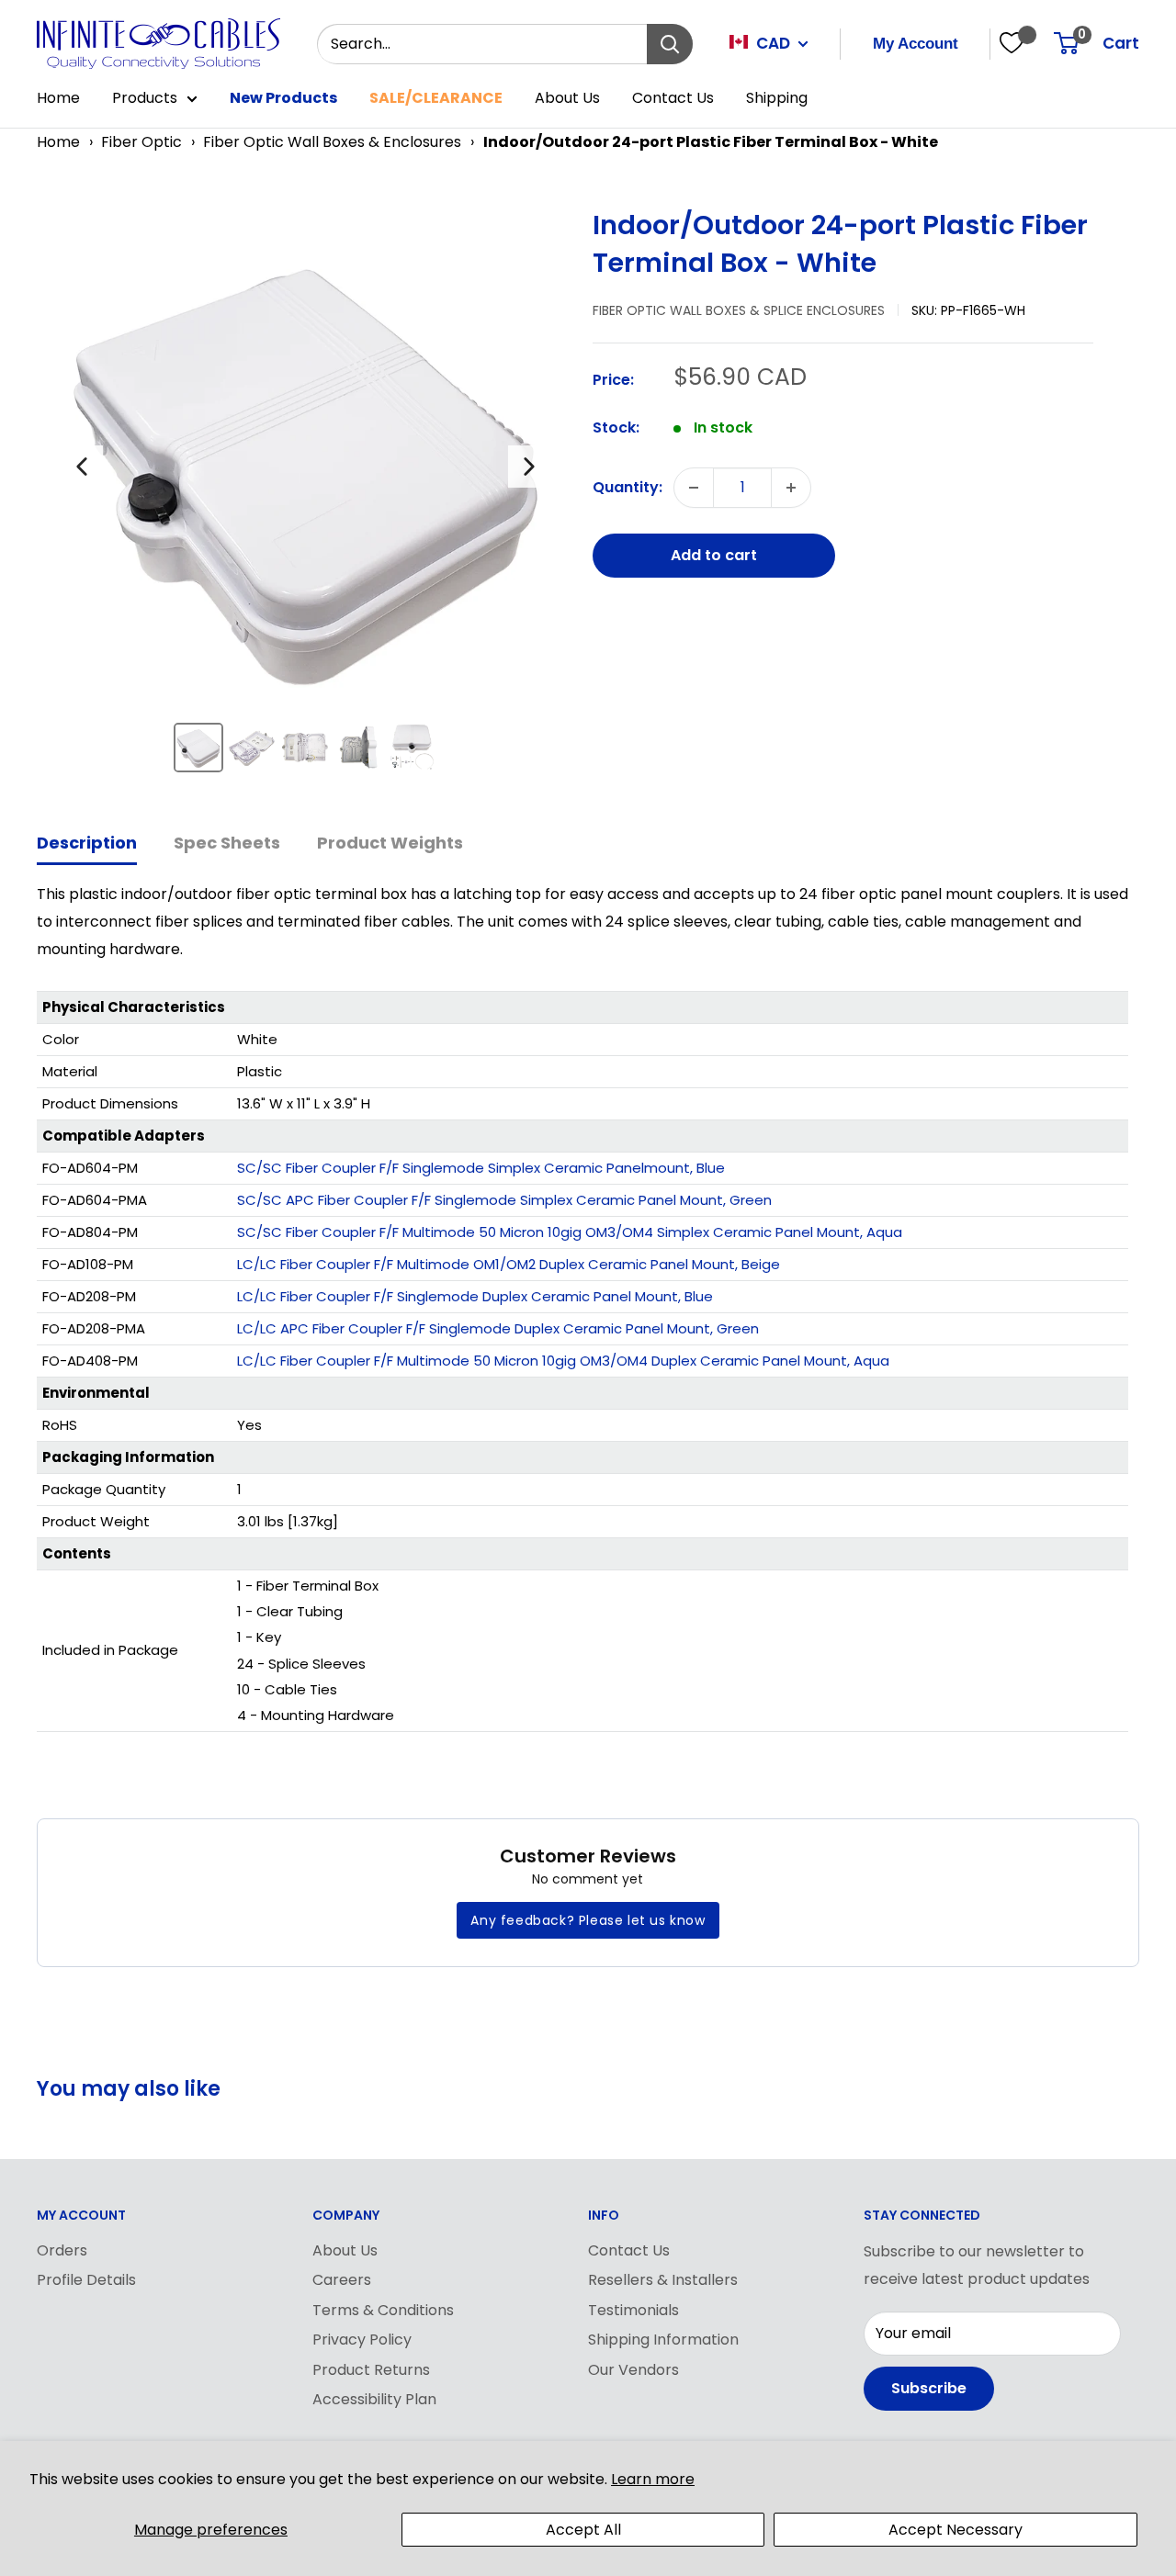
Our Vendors (633, 2370)
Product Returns (371, 2370)
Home (58, 98)
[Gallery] (305, 497)
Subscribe (929, 2388)
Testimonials (633, 2310)
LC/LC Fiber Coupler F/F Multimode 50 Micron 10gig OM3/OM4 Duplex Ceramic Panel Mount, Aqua (563, 1361)
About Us (567, 98)
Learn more (653, 2479)
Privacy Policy (362, 2340)
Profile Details (86, 2280)
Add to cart (714, 555)
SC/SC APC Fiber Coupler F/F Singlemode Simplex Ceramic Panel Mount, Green (504, 1200)
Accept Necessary (955, 2530)
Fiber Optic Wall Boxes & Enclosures (332, 142)
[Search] (670, 44)
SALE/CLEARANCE (436, 98)
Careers (342, 2280)
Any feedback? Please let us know (588, 1920)
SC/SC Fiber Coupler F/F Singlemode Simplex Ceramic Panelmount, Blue (481, 1168)
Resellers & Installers (663, 2280)
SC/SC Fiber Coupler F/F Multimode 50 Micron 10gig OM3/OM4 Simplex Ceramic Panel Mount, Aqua (570, 1232)
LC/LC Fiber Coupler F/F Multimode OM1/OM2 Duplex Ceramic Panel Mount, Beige (509, 1264)
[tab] (87, 844)
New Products (283, 98)
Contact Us (673, 98)
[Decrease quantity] (694, 488)
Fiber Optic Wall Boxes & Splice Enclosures (739, 310)
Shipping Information (663, 2340)
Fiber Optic (141, 142)
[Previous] (82, 467)
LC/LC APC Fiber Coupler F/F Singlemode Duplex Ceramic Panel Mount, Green (498, 1328)
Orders (62, 2250)
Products (145, 98)
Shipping (777, 98)
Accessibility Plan (374, 2399)
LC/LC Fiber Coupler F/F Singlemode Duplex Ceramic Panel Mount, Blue (475, 1296)
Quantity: (628, 487)
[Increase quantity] (791, 488)
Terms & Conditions (383, 2310)
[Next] (529, 467)
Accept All (583, 2530)
